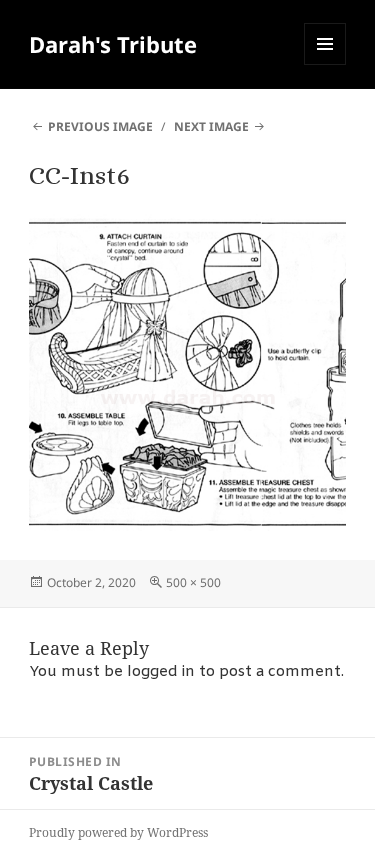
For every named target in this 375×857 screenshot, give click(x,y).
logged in (161, 672)
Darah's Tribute (113, 44)
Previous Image (100, 126)
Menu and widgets (325, 64)
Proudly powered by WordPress (118, 832)
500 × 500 (193, 582)
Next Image (211, 126)
